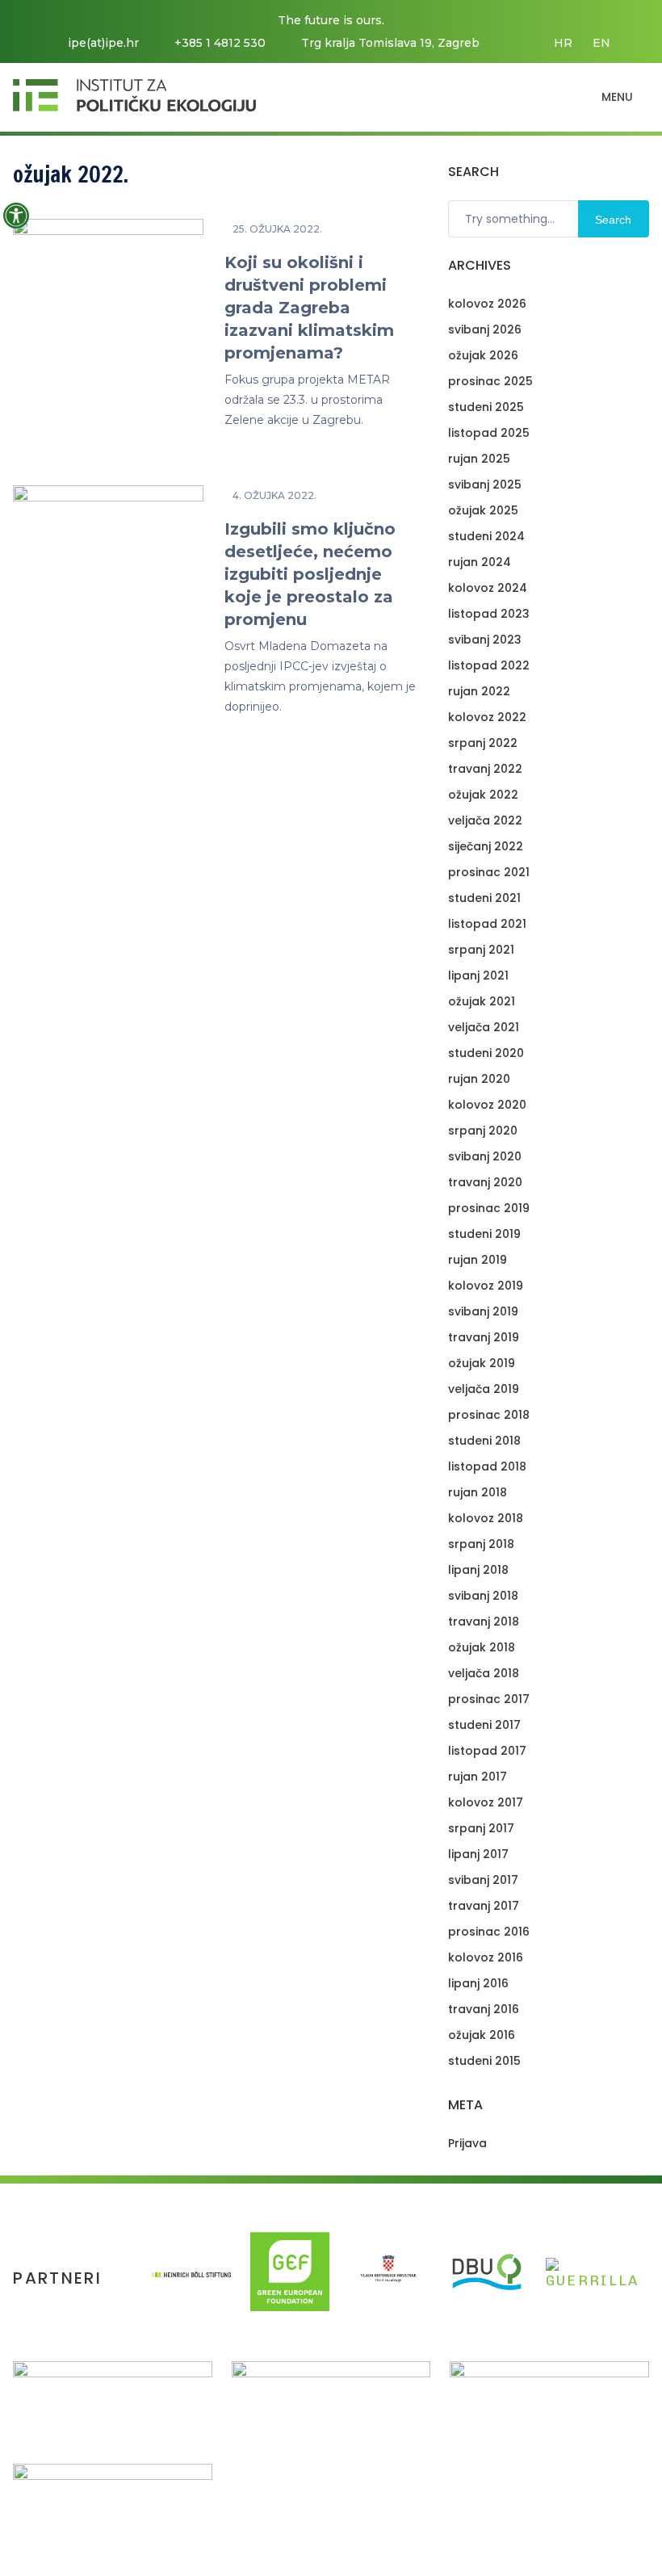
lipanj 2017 (478, 1854)
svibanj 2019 (483, 1311)
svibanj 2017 (483, 1880)
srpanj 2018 (481, 1544)
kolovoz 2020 (487, 1105)
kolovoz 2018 (486, 1518)
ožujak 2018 (482, 1647)
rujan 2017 (478, 1777)
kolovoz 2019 (486, 1286)
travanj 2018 (484, 1622)
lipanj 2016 (478, 1983)
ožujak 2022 (483, 795)
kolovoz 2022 (487, 717)
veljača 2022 (485, 820)
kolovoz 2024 (488, 588)
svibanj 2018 (483, 1596)
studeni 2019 (484, 1234)
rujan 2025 (479, 459)
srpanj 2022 (483, 743)
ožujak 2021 (482, 1001)
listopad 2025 (489, 433)
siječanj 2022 (486, 846)
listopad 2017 (487, 1751)
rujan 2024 (480, 562)
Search (613, 220)
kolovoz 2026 (487, 304)
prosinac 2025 (490, 381)
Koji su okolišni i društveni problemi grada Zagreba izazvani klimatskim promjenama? (309, 308)
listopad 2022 (489, 665)
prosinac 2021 (489, 872)
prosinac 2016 (489, 1932)
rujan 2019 (478, 1260)
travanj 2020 (485, 1182)
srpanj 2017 (481, 1828)
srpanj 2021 (481, 950)
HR (563, 43)
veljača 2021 (484, 1027)
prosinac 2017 (489, 1699)
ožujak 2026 (483, 355)
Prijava (467, 2143)
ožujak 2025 (483, 510)
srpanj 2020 (483, 1131)
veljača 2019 (484, 1389)
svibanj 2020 (485, 1156)
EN (601, 43)
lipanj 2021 (478, 975)
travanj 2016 (484, 2009)
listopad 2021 (487, 924)
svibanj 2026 (485, 329)
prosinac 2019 (489, 1208)
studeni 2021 (484, 898)
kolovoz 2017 (486, 1802)
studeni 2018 (484, 1441)
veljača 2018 (484, 1673)
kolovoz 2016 (486, 1957)
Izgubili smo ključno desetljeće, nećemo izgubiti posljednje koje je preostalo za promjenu (310, 574)
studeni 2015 (484, 2061)
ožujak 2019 (482, 1363)
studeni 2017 (484, 1725)
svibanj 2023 (485, 640)
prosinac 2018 (489, 1415)
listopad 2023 (489, 614)
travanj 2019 (484, 1337)
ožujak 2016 (482, 2035)
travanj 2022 (485, 769)
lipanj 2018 (478, 1570)
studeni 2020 (486, 1053)
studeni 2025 (486, 407)
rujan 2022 (479, 691)
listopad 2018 (487, 1466)
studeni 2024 (486, 536)
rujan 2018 (478, 1492)
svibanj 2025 (485, 485)
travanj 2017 (484, 1906)
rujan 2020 (479, 1079)
